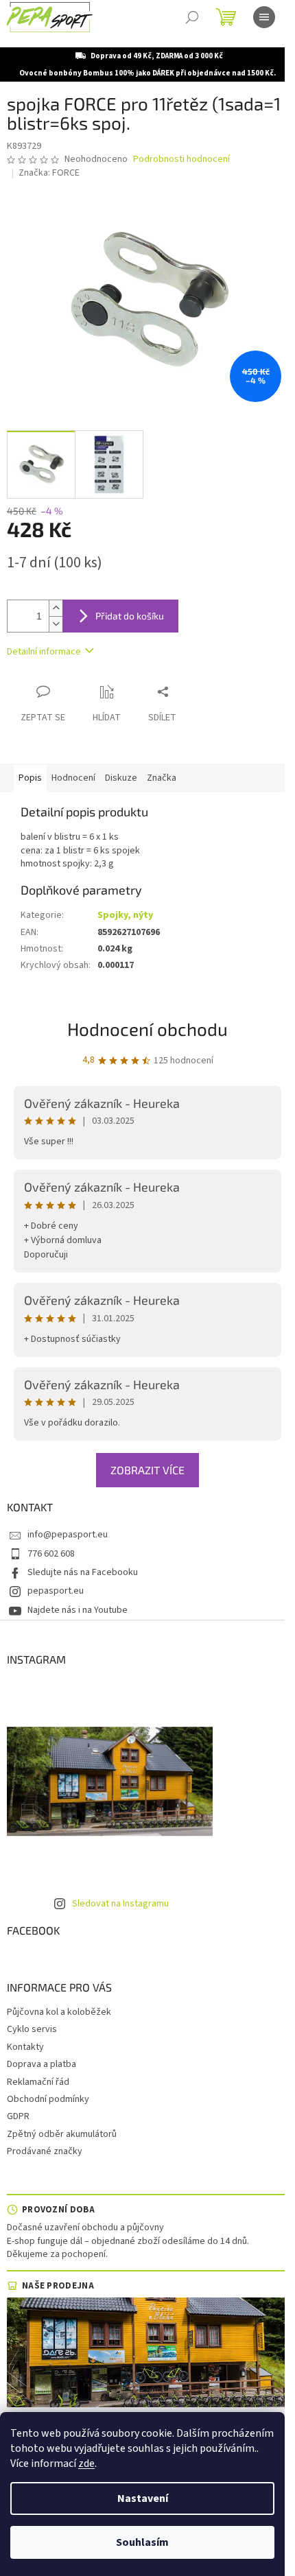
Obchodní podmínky (48, 2099)
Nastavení (143, 2498)
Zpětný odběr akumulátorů (62, 2134)
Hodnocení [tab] (73, 778)
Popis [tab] (30, 778)
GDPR (18, 2116)
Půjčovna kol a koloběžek (59, 2012)
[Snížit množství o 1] (56, 624)
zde (86, 2463)
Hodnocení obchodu (147, 1029)
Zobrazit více (147, 1470)
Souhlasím (142, 2542)
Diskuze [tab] (121, 778)
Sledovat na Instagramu (120, 1904)
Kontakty (25, 2047)
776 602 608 (51, 1554)
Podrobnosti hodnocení (181, 159)
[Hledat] (192, 17)
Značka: (49, 173)
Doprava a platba (42, 2064)
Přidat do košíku (130, 616)
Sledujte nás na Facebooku (83, 1572)
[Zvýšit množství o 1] (56, 608)
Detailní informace (44, 652)
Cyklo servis (32, 2029)
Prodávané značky (45, 2151)
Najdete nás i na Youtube (78, 1610)
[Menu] (264, 17)
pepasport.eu (56, 1591)
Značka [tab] (162, 778)
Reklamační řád (38, 2082)
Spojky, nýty (125, 915)
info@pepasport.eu (68, 1535)
